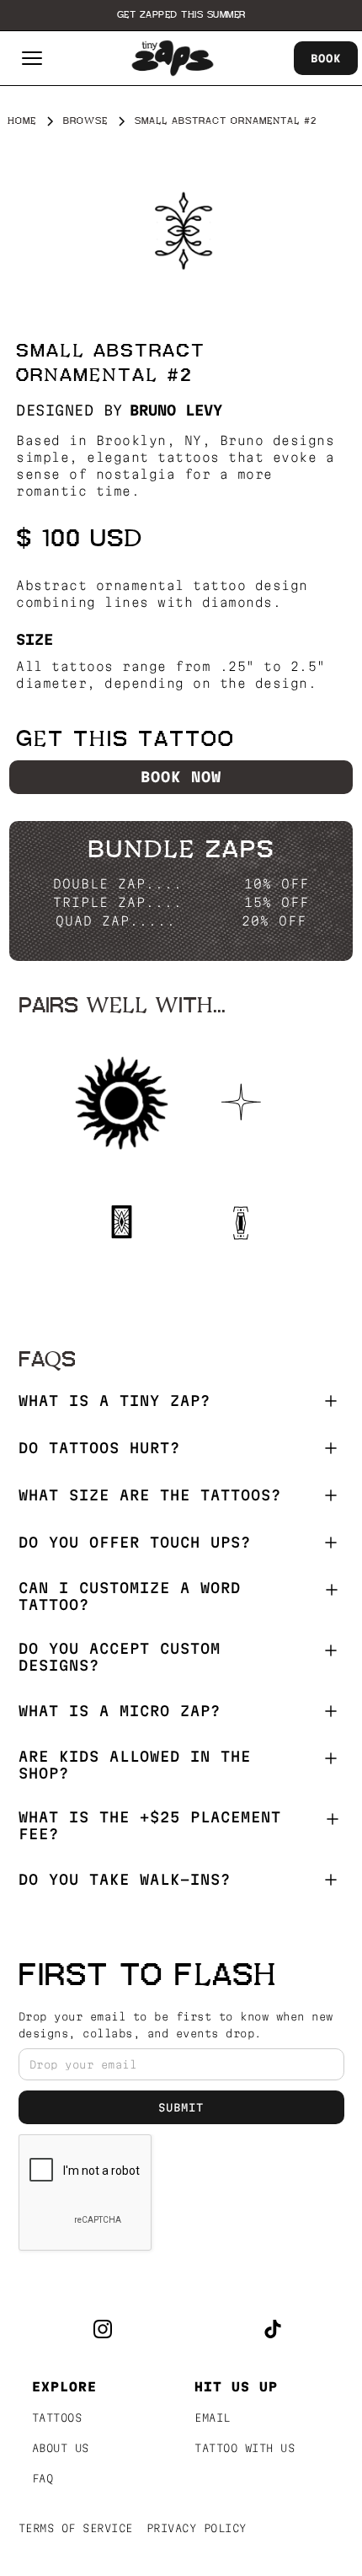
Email (213, 2418)
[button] (32, 58)
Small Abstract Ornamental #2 (226, 121)
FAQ (43, 2478)
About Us (61, 2448)
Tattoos (57, 2418)
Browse (85, 121)
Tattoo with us (245, 2448)
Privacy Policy (197, 2528)
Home (22, 121)
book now (181, 777)
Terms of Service (76, 2528)
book (326, 58)
